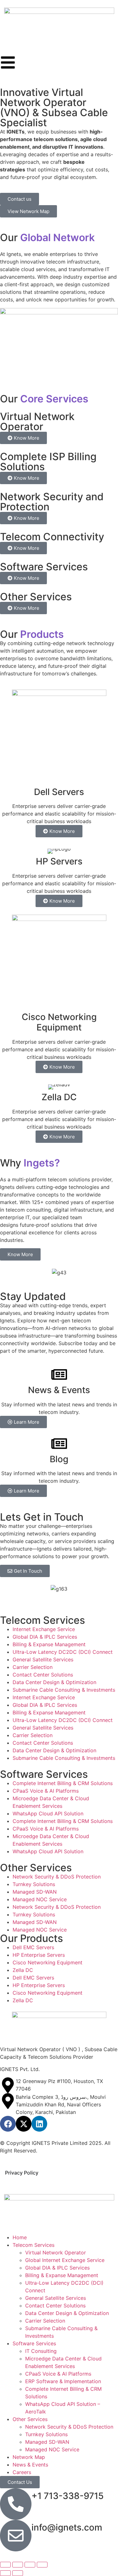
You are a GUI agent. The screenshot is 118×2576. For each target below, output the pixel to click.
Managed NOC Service (40, 1899)
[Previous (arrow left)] (5, 2573)
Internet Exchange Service (44, 1629)
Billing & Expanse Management (49, 1644)
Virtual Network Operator (56, 2253)
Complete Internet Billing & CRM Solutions (63, 1783)
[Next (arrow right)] (18, 2573)
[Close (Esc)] (42, 2565)
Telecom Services (34, 2245)
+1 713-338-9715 (67, 2496)
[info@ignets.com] (16, 2536)
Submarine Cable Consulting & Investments (64, 1690)
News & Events (30, 2465)
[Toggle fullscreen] (18, 2565)
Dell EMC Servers (33, 1947)
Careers (22, 2472)
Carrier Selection (33, 1667)
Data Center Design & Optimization (54, 1682)
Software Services (34, 2343)
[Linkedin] (39, 2124)
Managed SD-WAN (35, 1892)
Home (20, 2237)
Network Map (29, 2457)
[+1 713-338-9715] (16, 2504)
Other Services (30, 2419)
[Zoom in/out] (5, 2565)
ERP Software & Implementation (63, 2381)
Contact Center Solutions (43, 1675)
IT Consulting (41, 2351)
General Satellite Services (43, 1659)
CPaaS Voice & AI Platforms (46, 1791)
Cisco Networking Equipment (48, 1962)
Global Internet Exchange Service (65, 2260)
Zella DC (23, 1970)
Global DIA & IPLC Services (45, 1637)
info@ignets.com (67, 2527)
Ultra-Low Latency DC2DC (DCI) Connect (63, 1652)
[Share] (30, 2565)
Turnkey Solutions (34, 1884)
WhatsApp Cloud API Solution (48, 1813)
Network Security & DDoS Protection (57, 1877)
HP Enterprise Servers (39, 1955)
